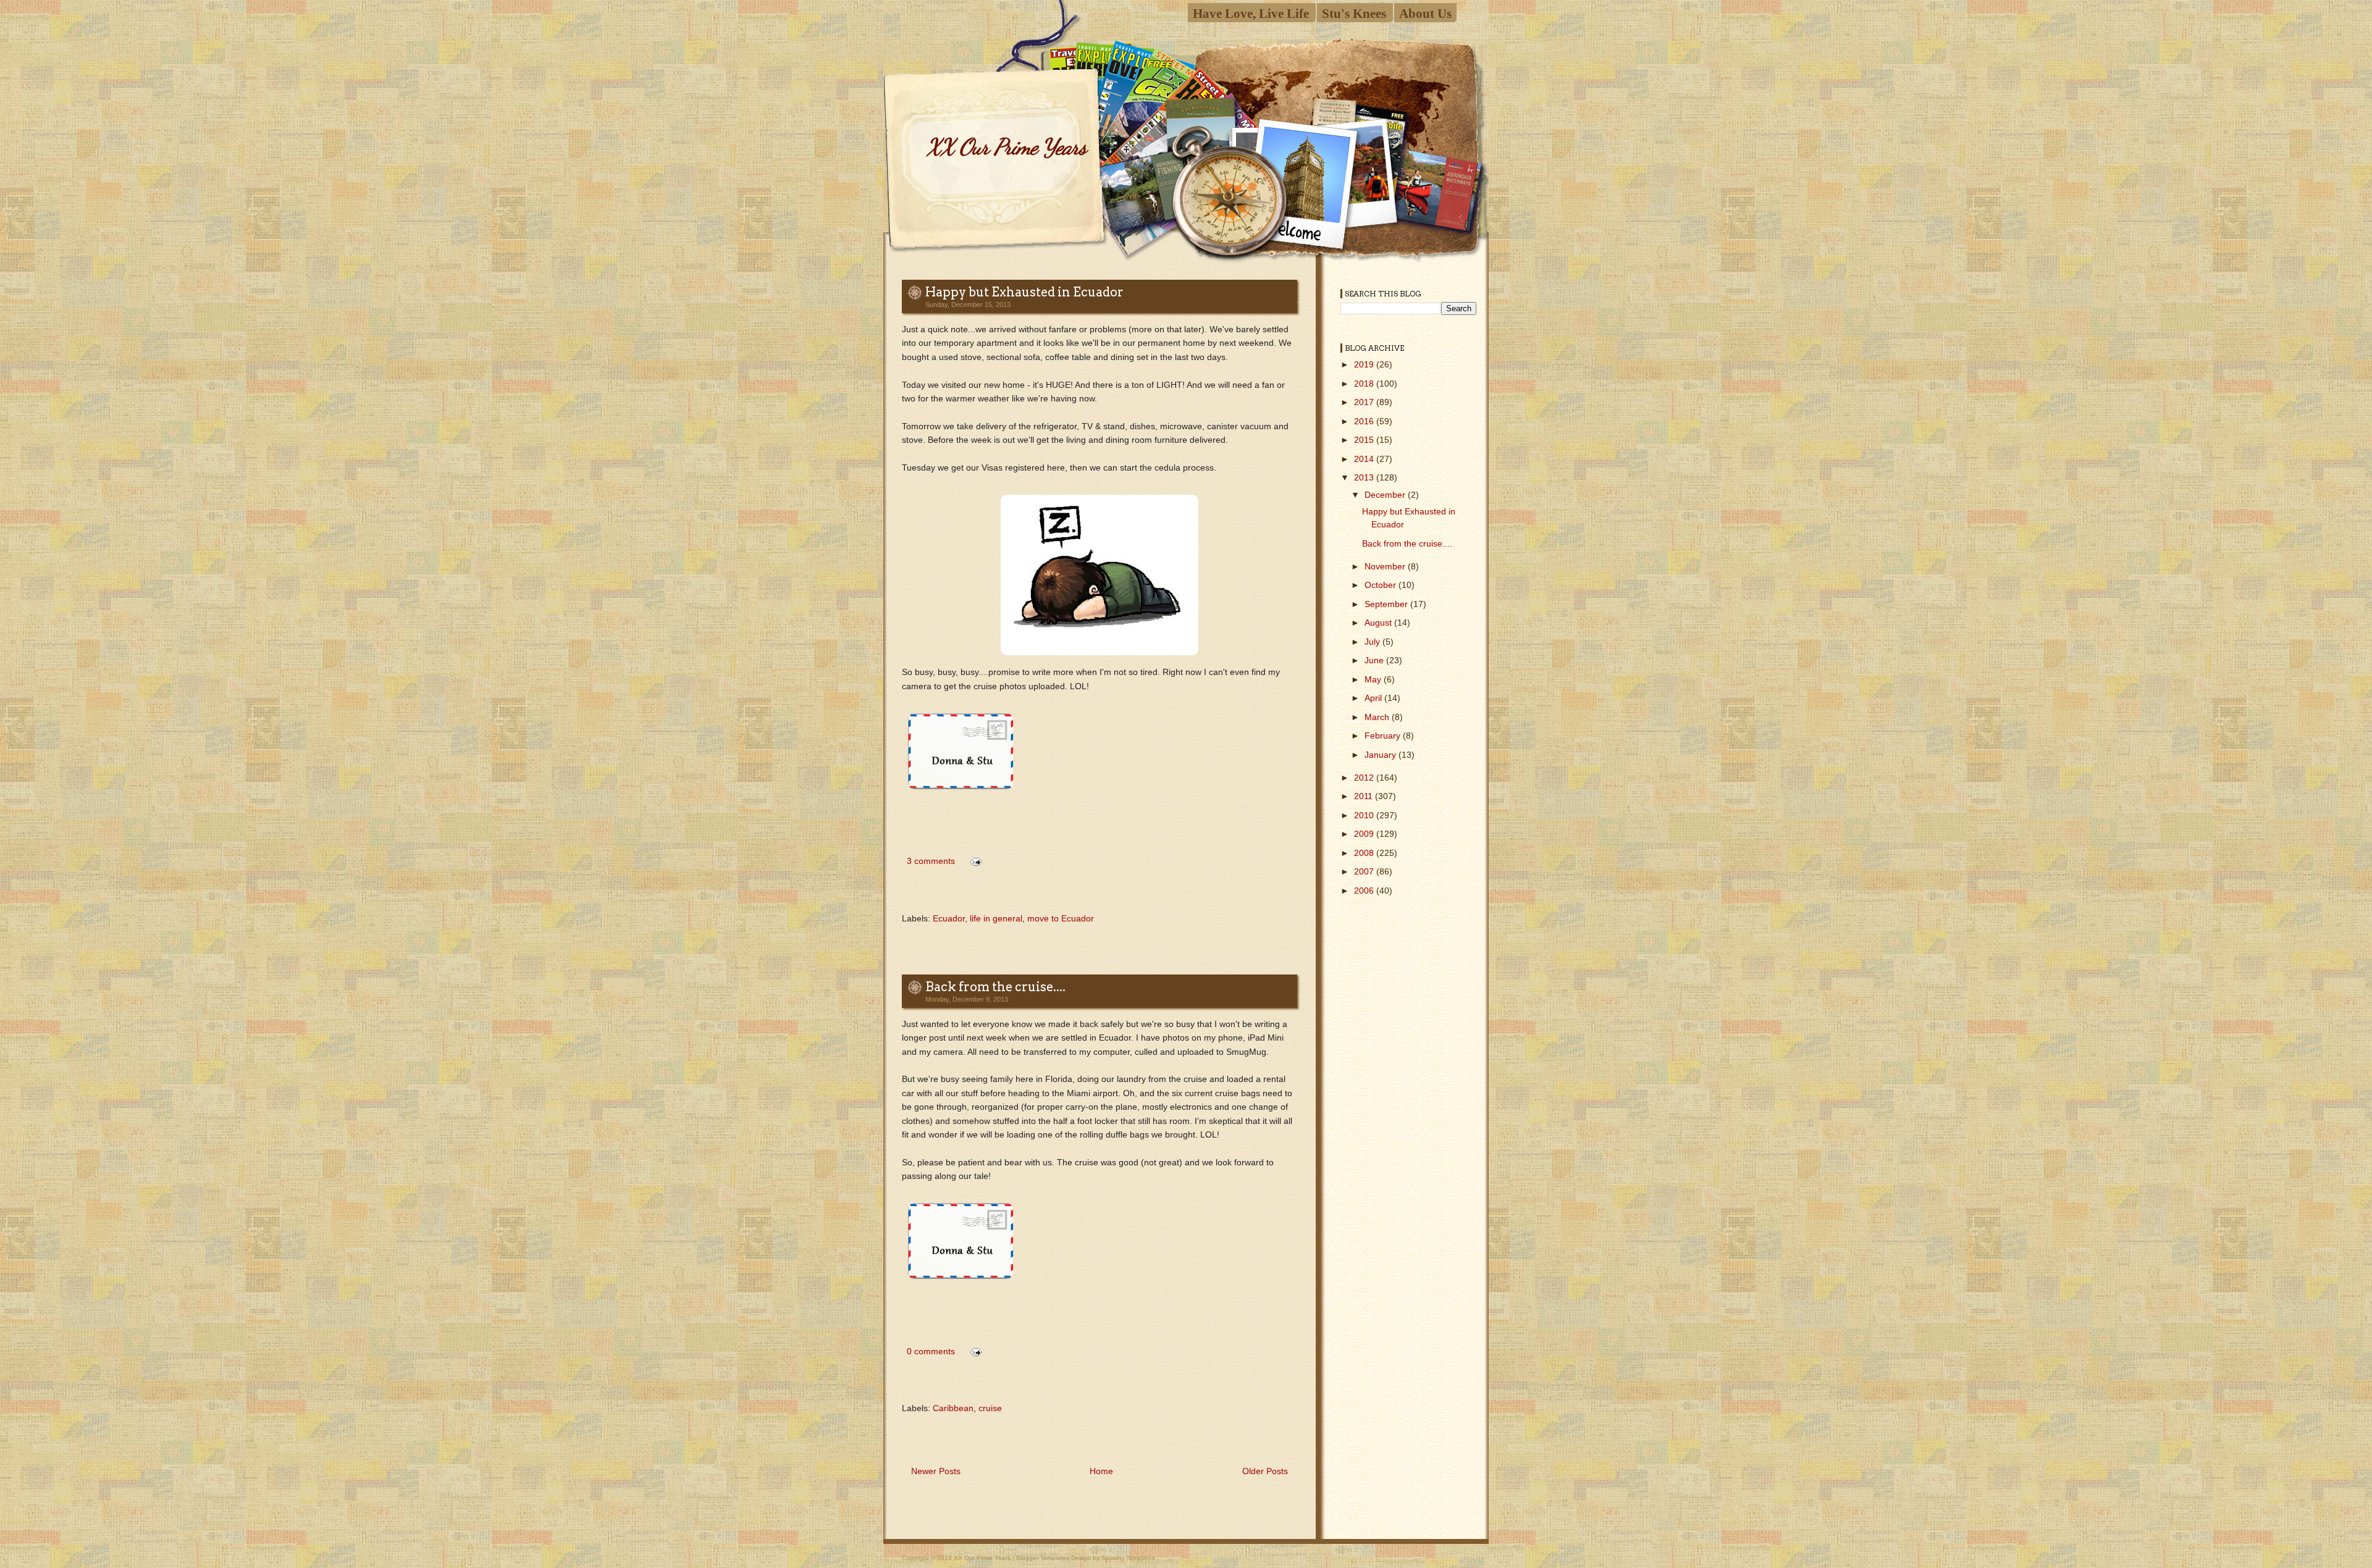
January (1382, 755)
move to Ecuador (1061, 918)
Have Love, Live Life (1251, 13)
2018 (1365, 384)
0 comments (931, 1351)
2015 (1365, 440)
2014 (1365, 459)
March (1378, 717)
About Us (1425, 13)
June (1375, 660)
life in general (996, 918)
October (1382, 585)
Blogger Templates (1043, 1558)
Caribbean (953, 1408)
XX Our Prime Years (1006, 147)
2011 (1365, 796)
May (1374, 679)
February (1384, 736)
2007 (1365, 871)
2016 (1365, 421)
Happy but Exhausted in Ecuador (1024, 292)
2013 (1365, 477)
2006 (1365, 891)
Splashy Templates (1128, 1558)
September (1387, 604)
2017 (1365, 402)
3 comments (931, 861)
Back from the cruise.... (995, 987)
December (1386, 495)
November (1386, 566)
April (1374, 698)
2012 (1365, 778)
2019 (1365, 364)
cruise (990, 1408)
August (1379, 623)
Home (1101, 1471)
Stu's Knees (1354, 13)
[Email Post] (974, 861)
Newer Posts (936, 1471)
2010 (1365, 815)
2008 (1365, 853)
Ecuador (949, 918)
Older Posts (1265, 1471)
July (1373, 642)
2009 (1365, 834)
